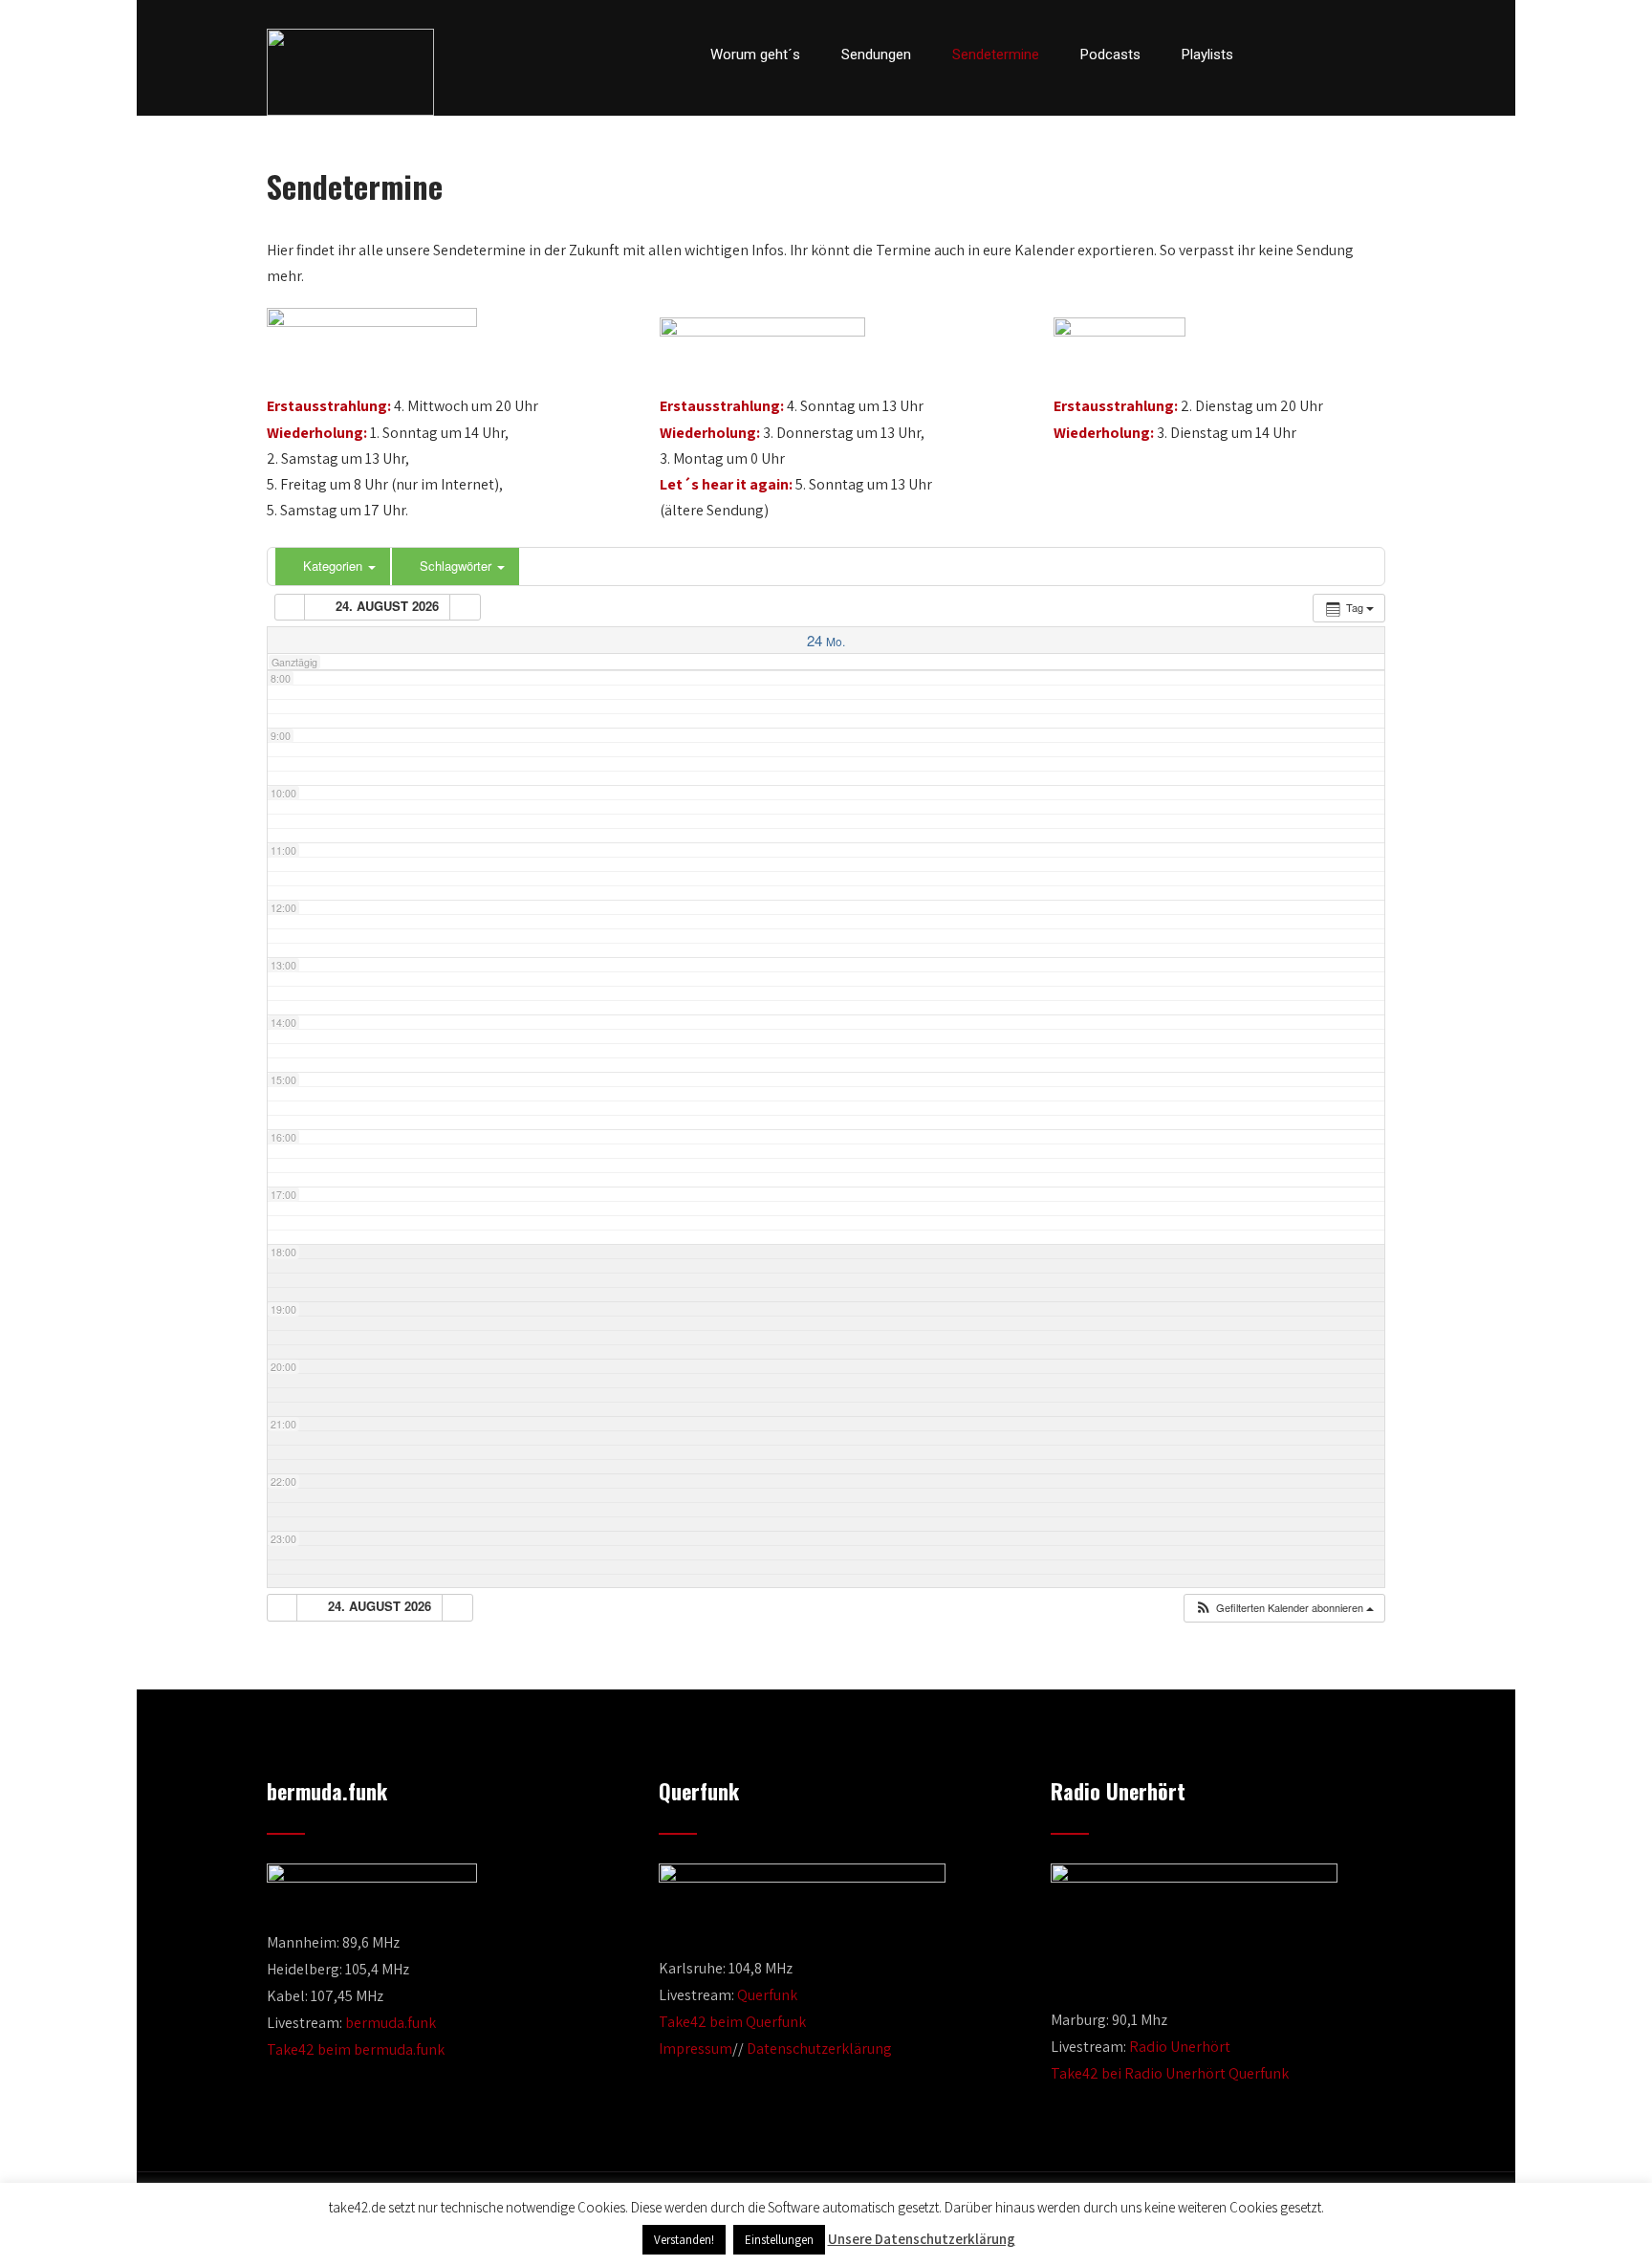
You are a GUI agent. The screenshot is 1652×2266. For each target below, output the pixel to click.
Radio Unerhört (1180, 2047)
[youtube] (1344, 54)
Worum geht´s (755, 54)
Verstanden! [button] (684, 2240)
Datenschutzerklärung (819, 2048)
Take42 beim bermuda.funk (356, 2049)
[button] (1284, 1608)
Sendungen (876, 54)
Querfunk (767, 1995)
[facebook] (1279, 54)
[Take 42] (350, 72)
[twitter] (1312, 54)
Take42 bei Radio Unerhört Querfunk (1170, 2073)
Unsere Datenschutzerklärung (922, 2239)
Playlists (1207, 54)
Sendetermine (996, 54)
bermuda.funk (391, 2023)
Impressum (696, 2048)
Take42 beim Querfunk (732, 2022)
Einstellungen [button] (779, 2240)
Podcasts (1110, 54)
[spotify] (1380, 54)
